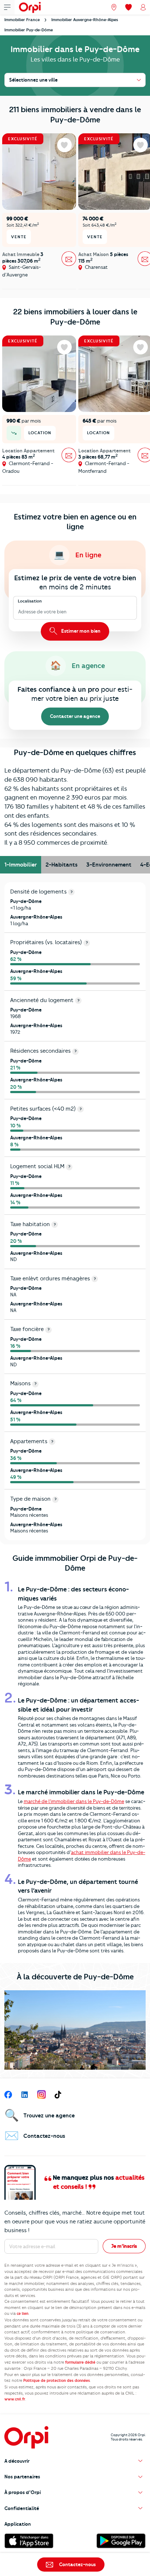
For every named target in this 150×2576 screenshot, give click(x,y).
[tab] (21, 865)
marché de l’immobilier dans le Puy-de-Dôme (74, 1801)
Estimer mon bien (80, 631)
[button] (75, 2461)
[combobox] (19, 612)
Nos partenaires (22, 2477)
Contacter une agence (75, 716)
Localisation (30, 601)
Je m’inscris (124, 2246)
